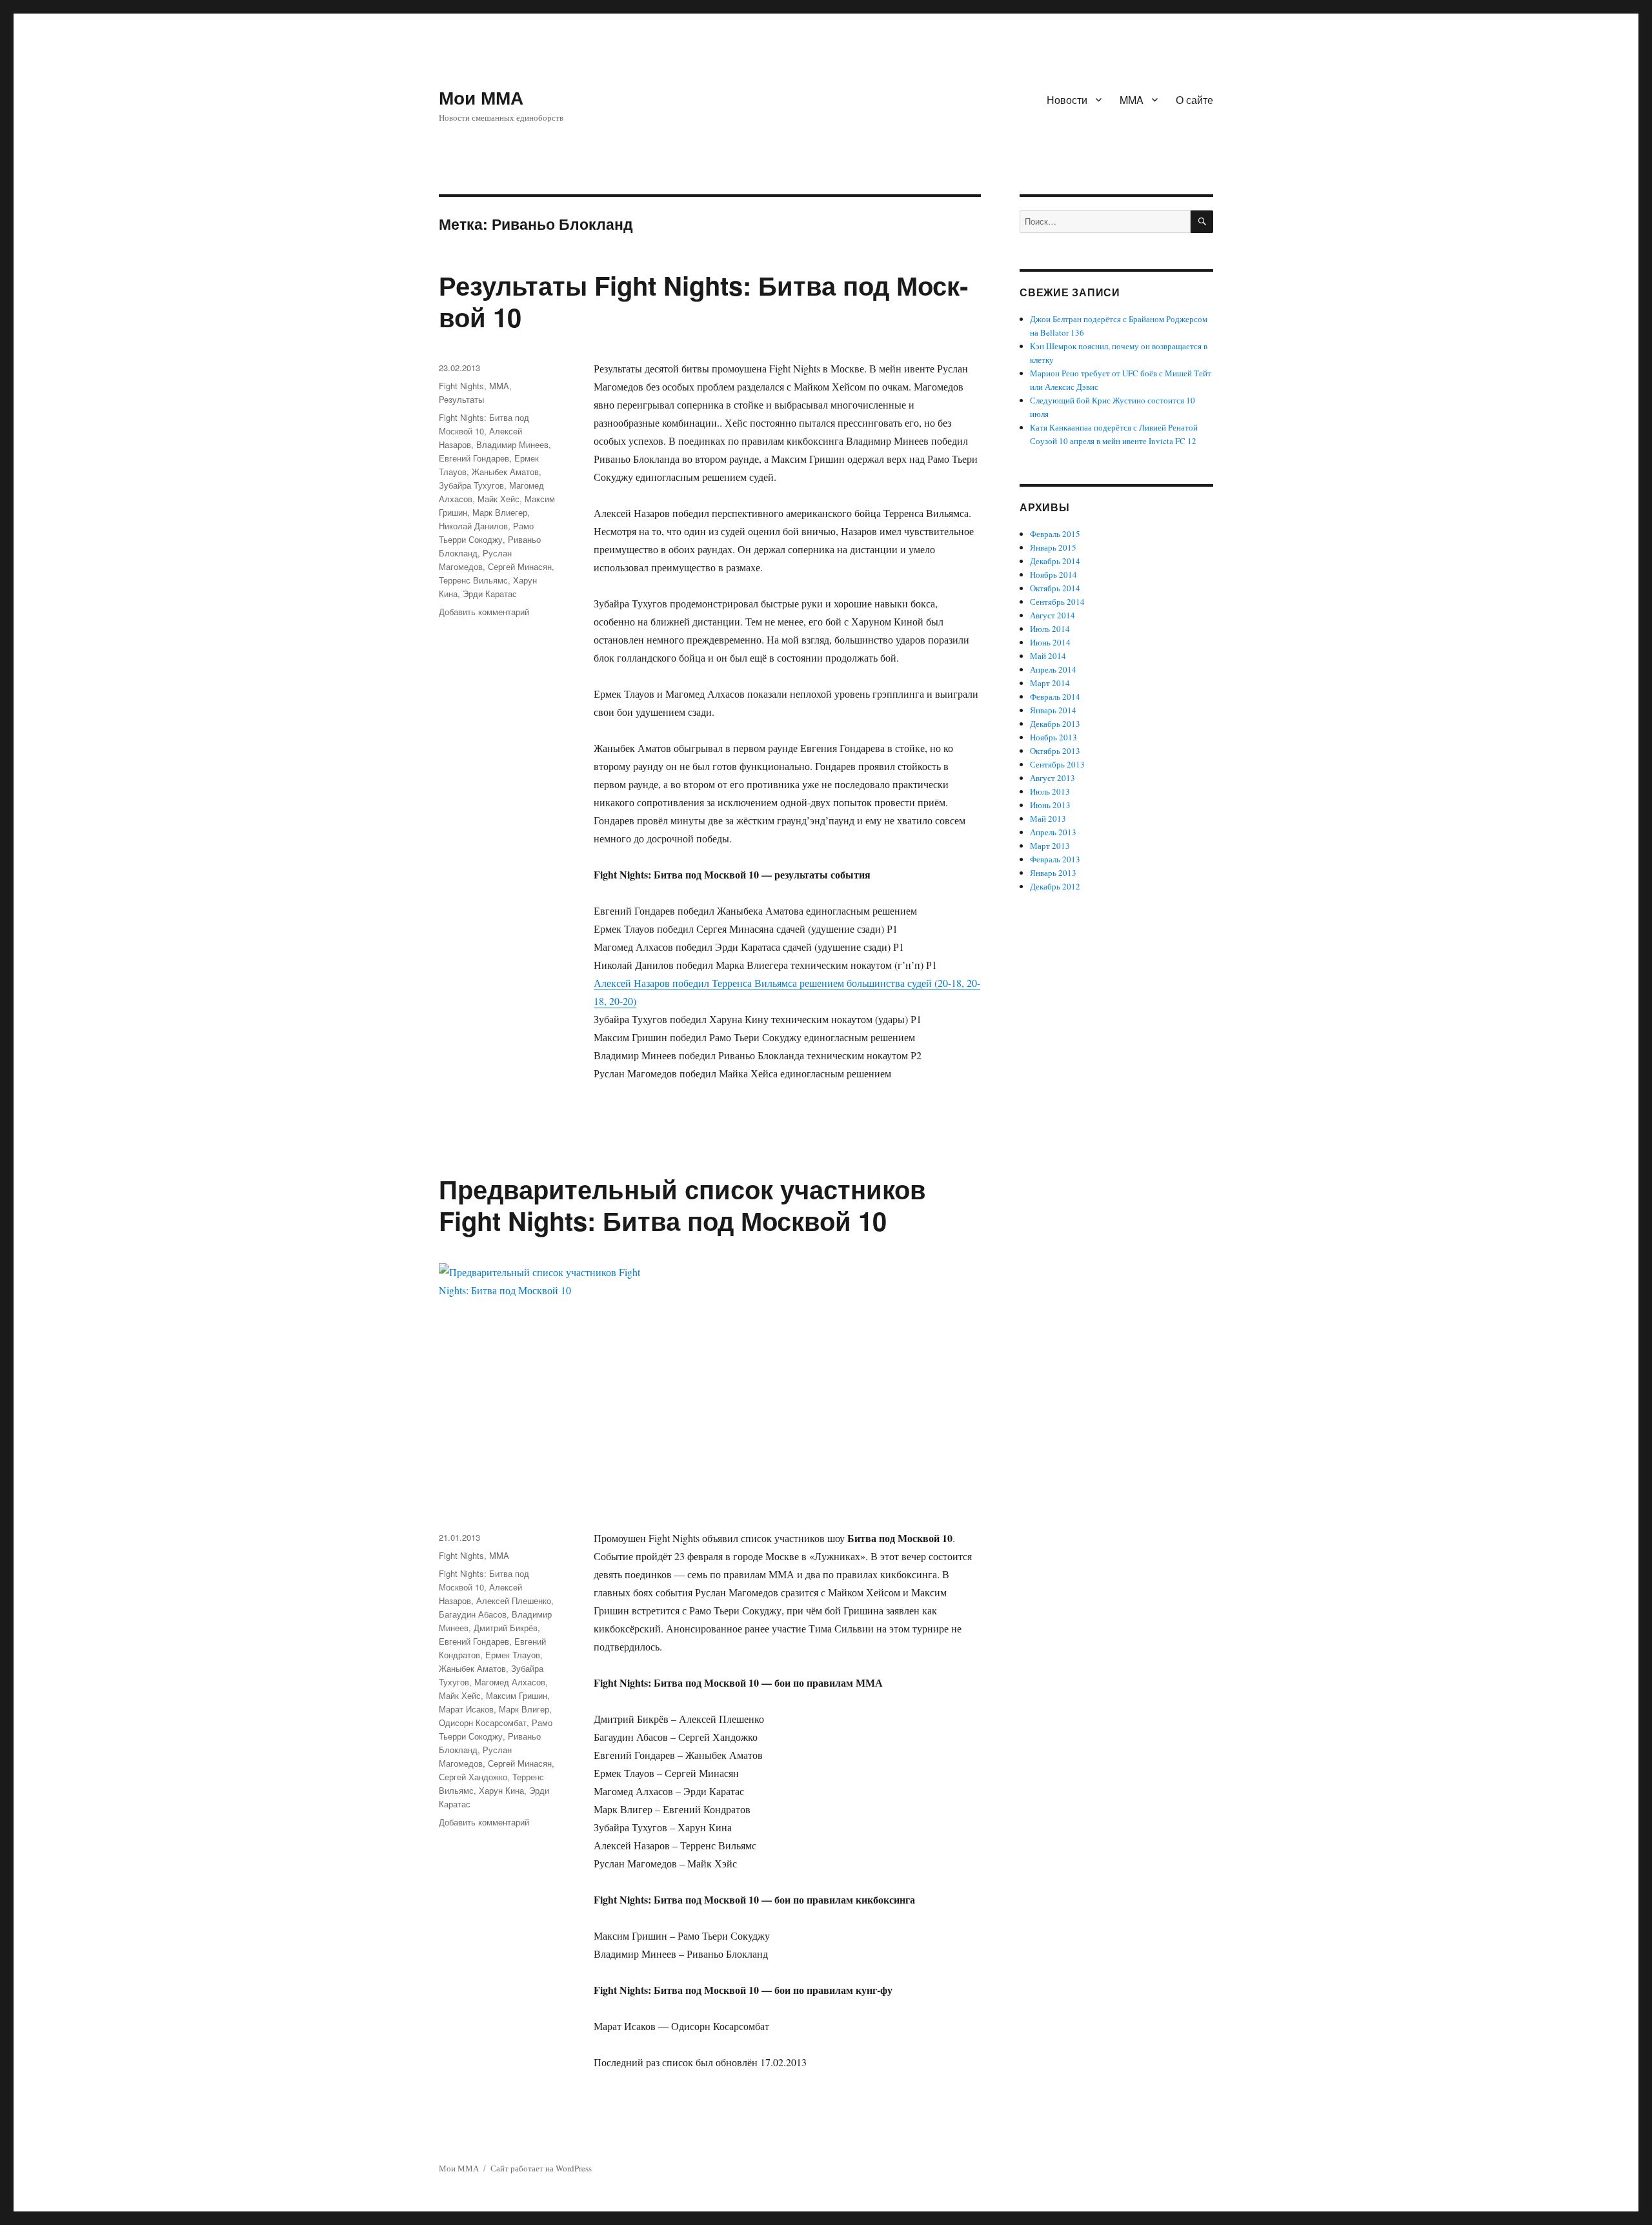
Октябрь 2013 (1055, 751)
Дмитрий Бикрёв (506, 1628)
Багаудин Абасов (473, 1614)
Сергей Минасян (520, 566)
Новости (1067, 100)
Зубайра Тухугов (471, 485)
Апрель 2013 (1053, 832)
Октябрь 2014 (1055, 588)
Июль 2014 (1050, 629)
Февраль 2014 (1055, 696)
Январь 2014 (1053, 710)
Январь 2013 (1053, 873)
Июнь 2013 (1050, 805)
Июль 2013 (1050, 791)
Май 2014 (1048, 656)
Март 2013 (1050, 846)
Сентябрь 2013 (1057, 764)
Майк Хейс (499, 499)
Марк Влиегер (500, 512)
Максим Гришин (517, 1695)
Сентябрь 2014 (1057, 602)
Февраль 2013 (1055, 859)
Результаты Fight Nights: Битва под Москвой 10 (703, 301)
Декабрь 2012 (1055, 886)
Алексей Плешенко (514, 1600)
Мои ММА (481, 97)
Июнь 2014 (1050, 642)
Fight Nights (461, 386)
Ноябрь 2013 (1053, 737)
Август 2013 (1053, 778)
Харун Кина (501, 1790)
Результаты (461, 399)
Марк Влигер (524, 1709)
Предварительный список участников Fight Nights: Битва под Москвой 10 (682, 1204)
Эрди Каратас (490, 594)
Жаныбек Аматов (505, 472)
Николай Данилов (473, 526)
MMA (1132, 100)
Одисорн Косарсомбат (483, 1722)
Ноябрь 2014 (1053, 574)
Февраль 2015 (1055, 534)
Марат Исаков (466, 1709)
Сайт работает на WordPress (541, 2168)
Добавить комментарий (484, 612)
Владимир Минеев (512, 444)
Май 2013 (1048, 818)
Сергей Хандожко (473, 1777)
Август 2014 (1053, 615)
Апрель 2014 (1053, 669)
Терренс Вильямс (473, 580)
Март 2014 (1050, 683)
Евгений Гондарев (474, 458)
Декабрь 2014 (1055, 561)
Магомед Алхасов (510, 1682)
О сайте (1194, 100)
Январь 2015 (1053, 547)
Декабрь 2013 (1055, 724)
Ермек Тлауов (513, 1655)
